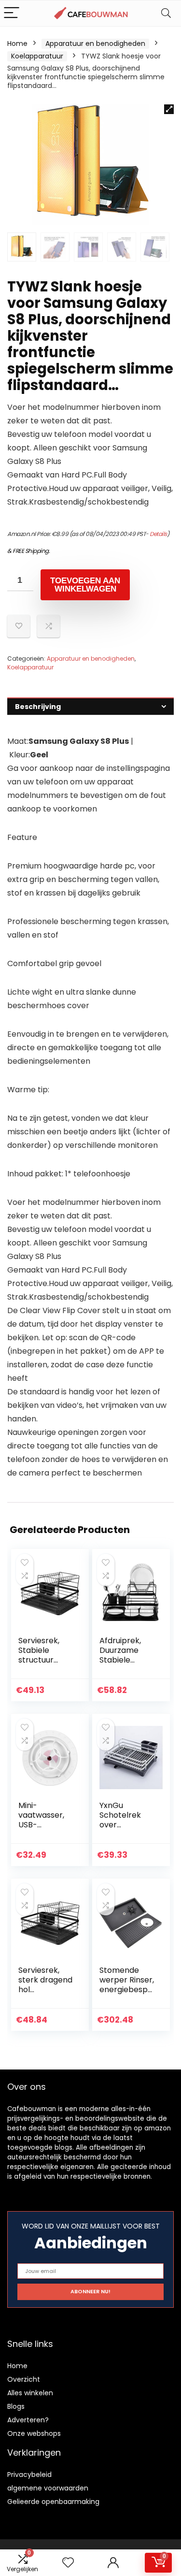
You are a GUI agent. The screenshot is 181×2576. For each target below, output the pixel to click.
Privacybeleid (29, 2475)
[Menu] (12, 13)
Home (17, 43)
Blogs (16, 2406)
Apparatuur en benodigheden (95, 43)
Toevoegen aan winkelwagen (85, 585)
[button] (169, 109)
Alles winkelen (30, 2393)
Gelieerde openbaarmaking (53, 2502)
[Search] (166, 13)
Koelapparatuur (37, 56)
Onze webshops (34, 2433)
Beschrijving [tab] (38, 707)
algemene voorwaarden (48, 2488)
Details (158, 534)
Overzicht (24, 2379)
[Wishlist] (68, 2563)
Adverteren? (28, 2420)
